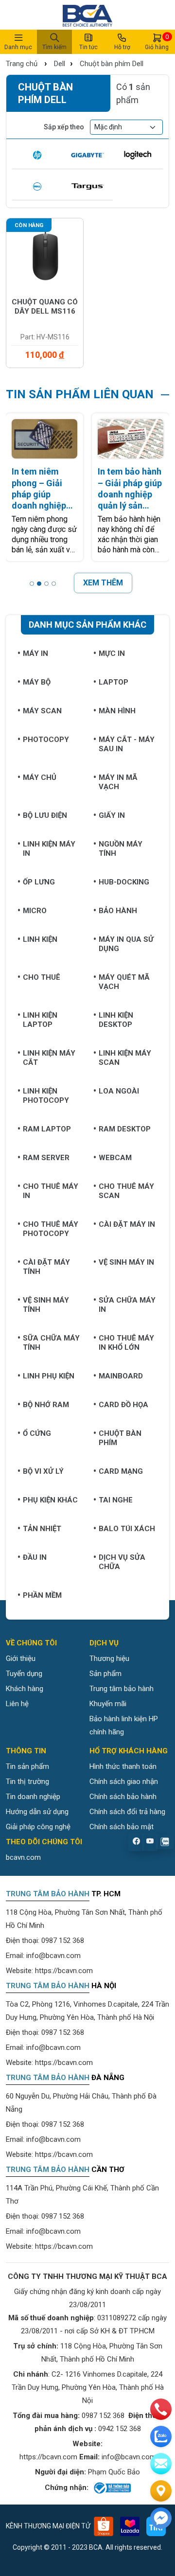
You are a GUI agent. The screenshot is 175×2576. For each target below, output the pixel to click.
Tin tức (88, 47)
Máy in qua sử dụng (126, 944)
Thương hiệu (109, 1659)
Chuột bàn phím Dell (112, 64)
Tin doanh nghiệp (33, 1797)
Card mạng (121, 1471)
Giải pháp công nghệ (38, 1827)
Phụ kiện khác (50, 1500)
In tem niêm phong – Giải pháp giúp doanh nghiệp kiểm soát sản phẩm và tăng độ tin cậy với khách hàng (40, 489)
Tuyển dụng (24, 1674)
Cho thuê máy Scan (126, 1191)
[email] (161, 2464)
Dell (60, 64)
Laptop (114, 682)
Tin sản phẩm (27, 1766)
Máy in (35, 653)
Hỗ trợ (122, 47)
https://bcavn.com (64, 1971)
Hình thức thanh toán (123, 1766)
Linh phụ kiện (49, 1376)
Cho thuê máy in (51, 1191)
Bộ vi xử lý (43, 1471)
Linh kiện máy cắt (49, 1058)
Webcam (115, 1158)
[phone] (161, 2409)
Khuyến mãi (108, 1704)
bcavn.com (23, 1857)
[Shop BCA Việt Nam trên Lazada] (130, 2526)
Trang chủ (22, 64)
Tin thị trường (27, 1782)
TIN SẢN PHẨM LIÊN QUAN (80, 394)
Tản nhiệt (42, 1529)
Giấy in (112, 815)
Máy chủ (40, 777)
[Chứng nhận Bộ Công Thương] (112, 2488)
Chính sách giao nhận (124, 1782)
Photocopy (46, 740)
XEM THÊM (103, 583)
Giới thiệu (21, 1659)
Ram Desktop (125, 1129)
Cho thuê (42, 977)
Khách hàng (25, 1689)
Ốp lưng (39, 882)
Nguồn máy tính (121, 849)
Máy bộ (37, 682)
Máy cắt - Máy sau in (127, 744)
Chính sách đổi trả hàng (127, 1812)
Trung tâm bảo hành (122, 1689)
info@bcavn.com (53, 1956)
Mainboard (121, 1376)
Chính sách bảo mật (122, 1827)
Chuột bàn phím (120, 1438)
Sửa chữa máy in (127, 1305)
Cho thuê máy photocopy (51, 1229)
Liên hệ (17, 1704)
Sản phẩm (105, 1674)
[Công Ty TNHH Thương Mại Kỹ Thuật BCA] (87, 15)
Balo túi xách (127, 1529)
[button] (32, 583)
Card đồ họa (123, 1405)
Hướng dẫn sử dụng (37, 1812)
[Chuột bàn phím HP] (37, 155)
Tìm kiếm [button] (54, 47)
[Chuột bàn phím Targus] (87, 187)
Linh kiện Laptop (40, 1020)
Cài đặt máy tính (46, 1267)
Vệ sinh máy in (126, 1262)
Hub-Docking (124, 882)
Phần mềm (42, 1595)
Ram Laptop (47, 1129)
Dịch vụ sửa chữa (122, 1562)
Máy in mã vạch (118, 782)
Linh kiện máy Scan (125, 1058)
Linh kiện (40, 939)
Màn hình (117, 711)
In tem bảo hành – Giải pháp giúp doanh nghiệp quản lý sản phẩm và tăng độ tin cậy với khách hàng (130, 489)
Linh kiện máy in (49, 849)
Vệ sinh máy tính (46, 1305)
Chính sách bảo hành (123, 1797)
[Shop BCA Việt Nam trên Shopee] (104, 2526)
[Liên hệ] (161, 2491)
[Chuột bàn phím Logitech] (138, 155)
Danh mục (18, 47)
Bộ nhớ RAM (46, 1405)
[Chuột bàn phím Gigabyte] (87, 155)
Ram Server (46, 1158)
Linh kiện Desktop (116, 1020)
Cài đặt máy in (127, 1224)
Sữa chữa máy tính (51, 1343)
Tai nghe (116, 1500)
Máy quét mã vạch (124, 982)
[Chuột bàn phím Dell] (37, 187)
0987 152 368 (63, 1941)
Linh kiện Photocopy (46, 1096)
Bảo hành (118, 911)
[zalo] (161, 2436)
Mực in (112, 653)
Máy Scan (42, 711)
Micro (35, 911)
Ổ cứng (37, 1433)
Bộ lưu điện (45, 815)
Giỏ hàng (157, 42)
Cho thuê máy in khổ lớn (126, 1343)
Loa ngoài (119, 1091)
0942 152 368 (120, 2429)
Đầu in (35, 1557)
